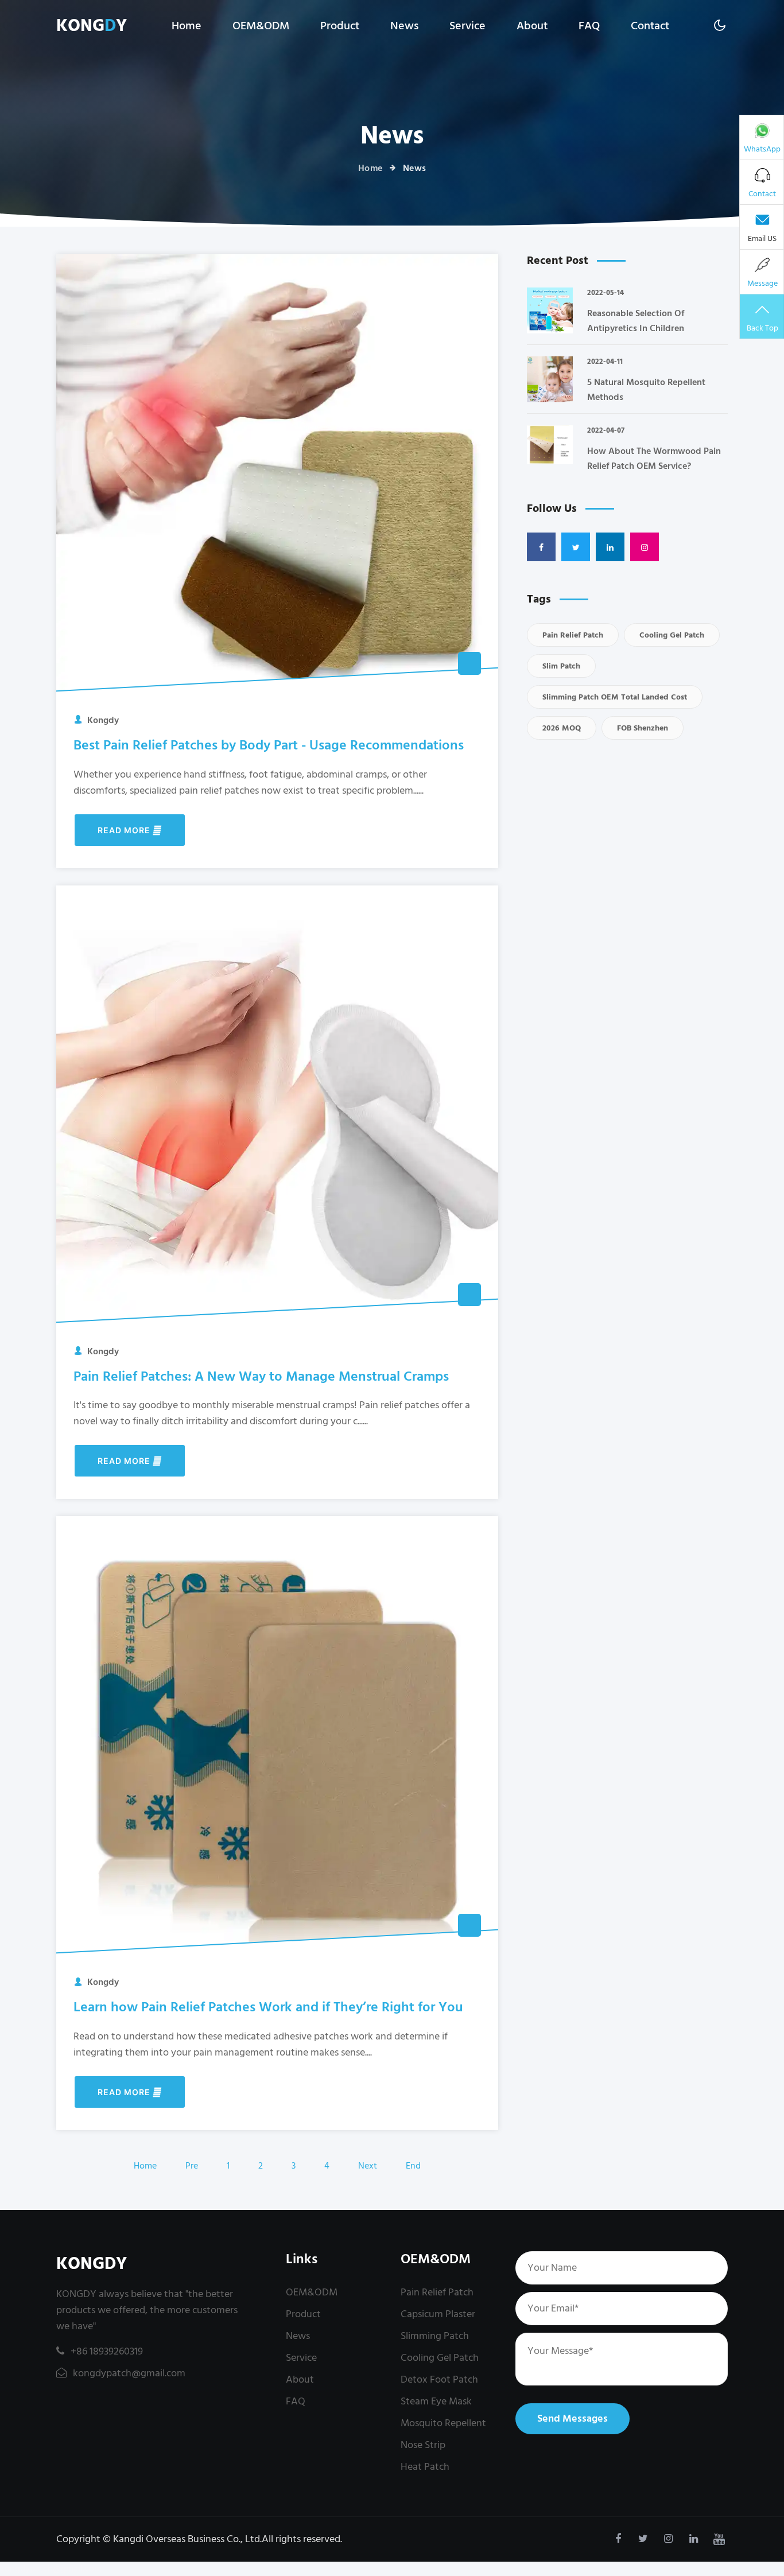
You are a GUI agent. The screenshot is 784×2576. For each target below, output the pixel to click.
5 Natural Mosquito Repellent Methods (646, 390)
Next (368, 2166)
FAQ (589, 26)
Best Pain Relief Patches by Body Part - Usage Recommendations (269, 745)
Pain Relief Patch (573, 635)
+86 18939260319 (107, 2351)
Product (340, 26)
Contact (650, 26)
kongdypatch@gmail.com (128, 2373)
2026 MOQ (562, 728)
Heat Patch (425, 2467)
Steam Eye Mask (436, 2401)
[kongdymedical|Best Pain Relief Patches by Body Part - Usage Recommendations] (277, 475)
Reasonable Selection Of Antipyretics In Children (636, 321)
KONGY (92, 26)
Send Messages (573, 2418)
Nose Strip (423, 2445)
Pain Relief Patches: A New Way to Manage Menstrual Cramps (261, 1376)
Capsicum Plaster (438, 2314)
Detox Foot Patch (439, 2379)
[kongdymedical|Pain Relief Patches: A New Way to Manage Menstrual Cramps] (277, 1106)
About (532, 26)
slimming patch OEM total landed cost (615, 697)
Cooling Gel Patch (672, 635)
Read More (125, 830)
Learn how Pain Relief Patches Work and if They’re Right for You (268, 2007)
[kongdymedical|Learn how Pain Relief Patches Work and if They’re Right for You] (277, 1736)
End (413, 2166)
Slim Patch (561, 666)
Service (467, 26)
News (404, 26)
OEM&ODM (261, 26)
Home (187, 26)
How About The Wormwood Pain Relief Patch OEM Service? (654, 459)
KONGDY (92, 2264)
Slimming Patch (435, 2336)
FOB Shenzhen (643, 728)
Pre (192, 2166)
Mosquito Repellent (443, 2423)
